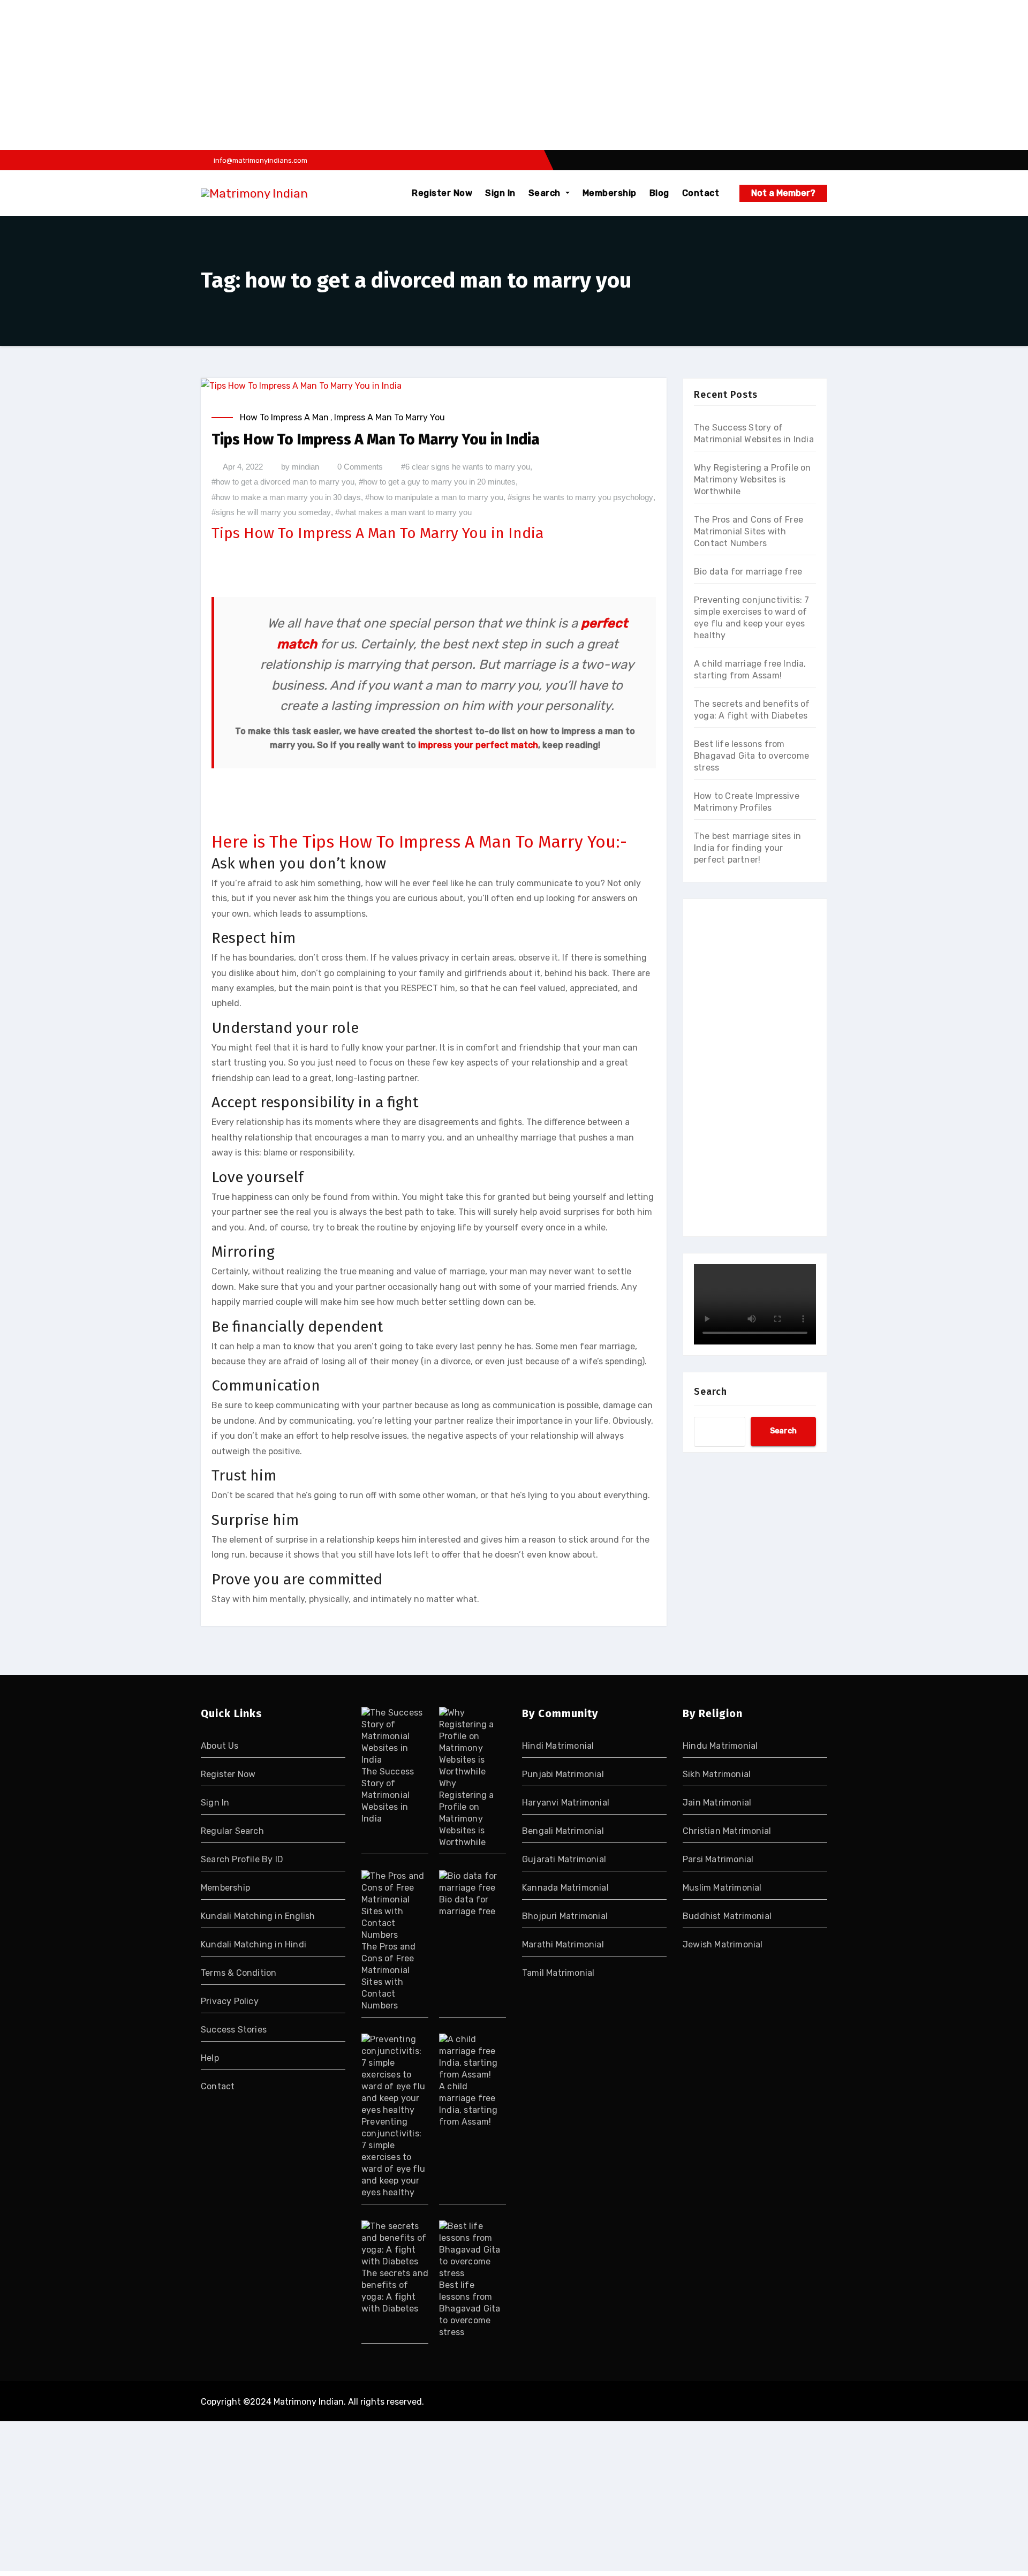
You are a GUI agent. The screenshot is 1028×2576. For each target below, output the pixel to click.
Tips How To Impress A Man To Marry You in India (376, 439)
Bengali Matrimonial (563, 1831)
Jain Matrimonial (717, 1803)
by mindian (300, 467)
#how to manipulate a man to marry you (434, 497)
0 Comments (360, 467)
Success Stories (234, 2030)
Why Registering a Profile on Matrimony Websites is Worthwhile (753, 479)
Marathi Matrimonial (563, 1944)
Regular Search (232, 1831)
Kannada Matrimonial (565, 1888)
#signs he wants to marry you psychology (580, 497)
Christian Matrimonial (727, 1831)
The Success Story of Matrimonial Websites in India (388, 1795)
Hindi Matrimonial (558, 1746)
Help (210, 2058)
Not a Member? (783, 193)
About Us (220, 1746)
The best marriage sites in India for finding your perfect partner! (747, 848)
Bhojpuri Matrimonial (565, 1916)
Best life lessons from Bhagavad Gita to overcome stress (751, 756)
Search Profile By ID (242, 1859)
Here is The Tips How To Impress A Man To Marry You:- (419, 842)
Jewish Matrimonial (723, 1944)
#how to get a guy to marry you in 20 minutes (437, 482)
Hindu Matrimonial (720, 1746)
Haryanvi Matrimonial (566, 1803)
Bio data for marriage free (748, 572)
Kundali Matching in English (258, 1916)
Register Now (442, 193)
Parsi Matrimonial (718, 1859)
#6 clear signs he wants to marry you (466, 467)
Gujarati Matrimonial (564, 1859)
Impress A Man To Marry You (390, 417)
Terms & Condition (239, 1973)
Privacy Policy (230, 2001)
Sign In (500, 193)
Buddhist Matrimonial (727, 1916)
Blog (659, 193)
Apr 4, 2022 (243, 467)
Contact (701, 193)
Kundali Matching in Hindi (254, 1944)
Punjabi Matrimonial (563, 1774)
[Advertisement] (323, 75)
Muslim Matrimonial (722, 1888)
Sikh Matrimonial (717, 1774)
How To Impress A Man (284, 417)
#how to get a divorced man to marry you (283, 482)
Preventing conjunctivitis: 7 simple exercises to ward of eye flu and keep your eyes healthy (393, 2157)
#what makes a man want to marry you (403, 512)
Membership (610, 193)
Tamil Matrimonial (558, 1973)
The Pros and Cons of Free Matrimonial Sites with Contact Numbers (749, 531)
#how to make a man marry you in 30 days (286, 497)
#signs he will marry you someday (271, 512)
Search (546, 193)
